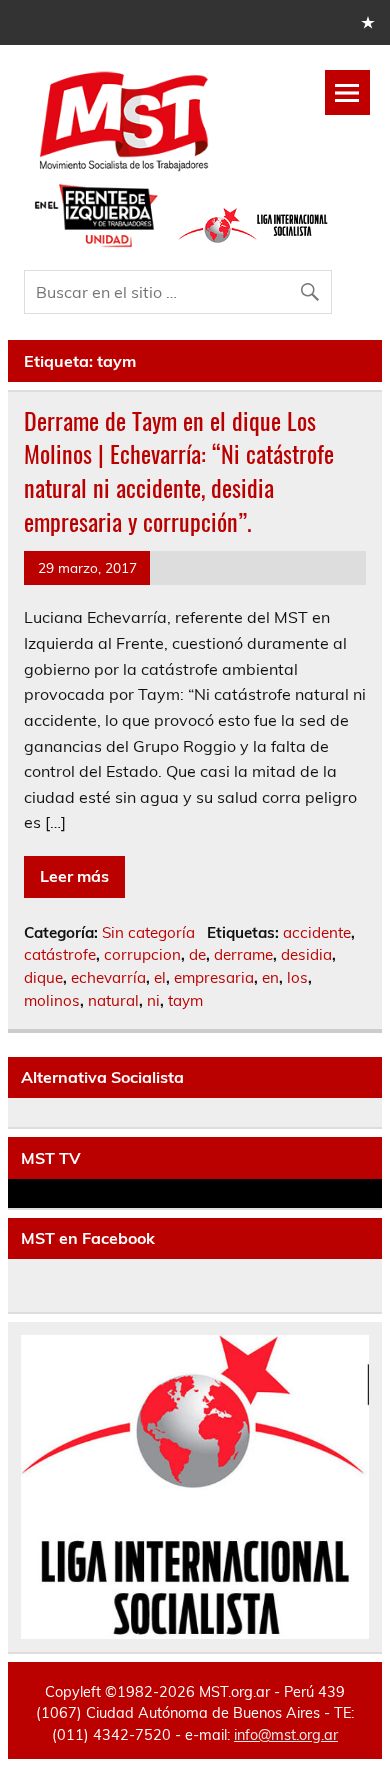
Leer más (74, 876)
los (297, 977)
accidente (317, 932)
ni (153, 1000)
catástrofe (60, 954)
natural (113, 1000)
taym (185, 1000)
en (270, 977)
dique (43, 977)
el (160, 977)
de (197, 954)
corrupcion (142, 954)
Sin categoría (148, 932)
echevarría (108, 977)
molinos (52, 1000)
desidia (306, 954)
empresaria (214, 977)
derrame (243, 954)
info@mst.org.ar (286, 1735)
